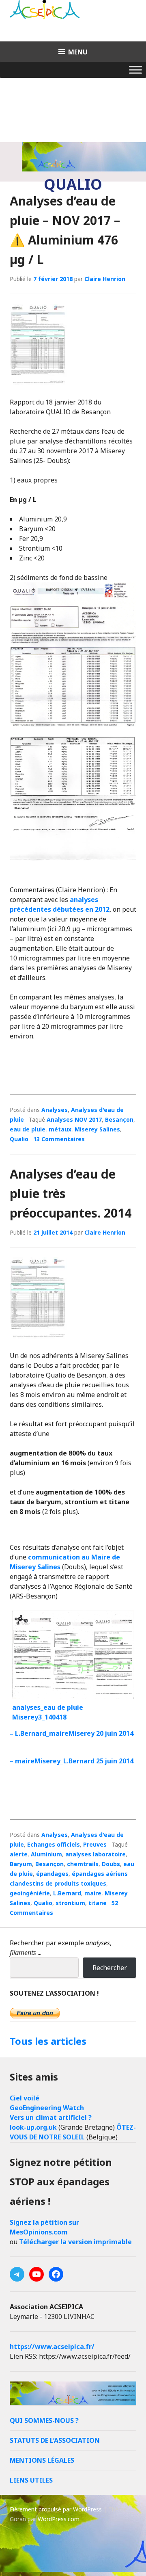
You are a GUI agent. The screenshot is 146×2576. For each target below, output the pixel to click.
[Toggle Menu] (135, 70)
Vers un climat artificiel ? (51, 2117)
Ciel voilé (25, 2098)
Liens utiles (31, 2480)
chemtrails (83, 1864)
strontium (70, 1903)
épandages (52, 1874)
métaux (60, 1129)
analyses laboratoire (96, 1854)
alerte (19, 1854)
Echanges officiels (54, 1844)
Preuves (95, 1844)
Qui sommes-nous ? (44, 2420)
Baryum (21, 1864)
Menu (78, 52)
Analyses (55, 1110)
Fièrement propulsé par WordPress (56, 2509)
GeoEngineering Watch (47, 2108)
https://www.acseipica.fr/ (52, 2347)
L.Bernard (67, 1893)
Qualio (19, 1139)
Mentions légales (42, 2460)
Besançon (119, 1119)
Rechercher (110, 1968)
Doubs (111, 1864)
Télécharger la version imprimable (75, 2242)
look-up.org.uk (33, 2127)
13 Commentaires (59, 1139)
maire (93, 1893)
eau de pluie (28, 1129)
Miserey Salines (97, 1129)
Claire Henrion (105, 279)
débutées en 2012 (81, 909)
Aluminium (46, 1854)
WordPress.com (59, 2519)
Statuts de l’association (55, 2440)
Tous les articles (48, 2041)
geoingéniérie (30, 1893)
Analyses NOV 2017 (74, 1119)
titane (98, 1903)
